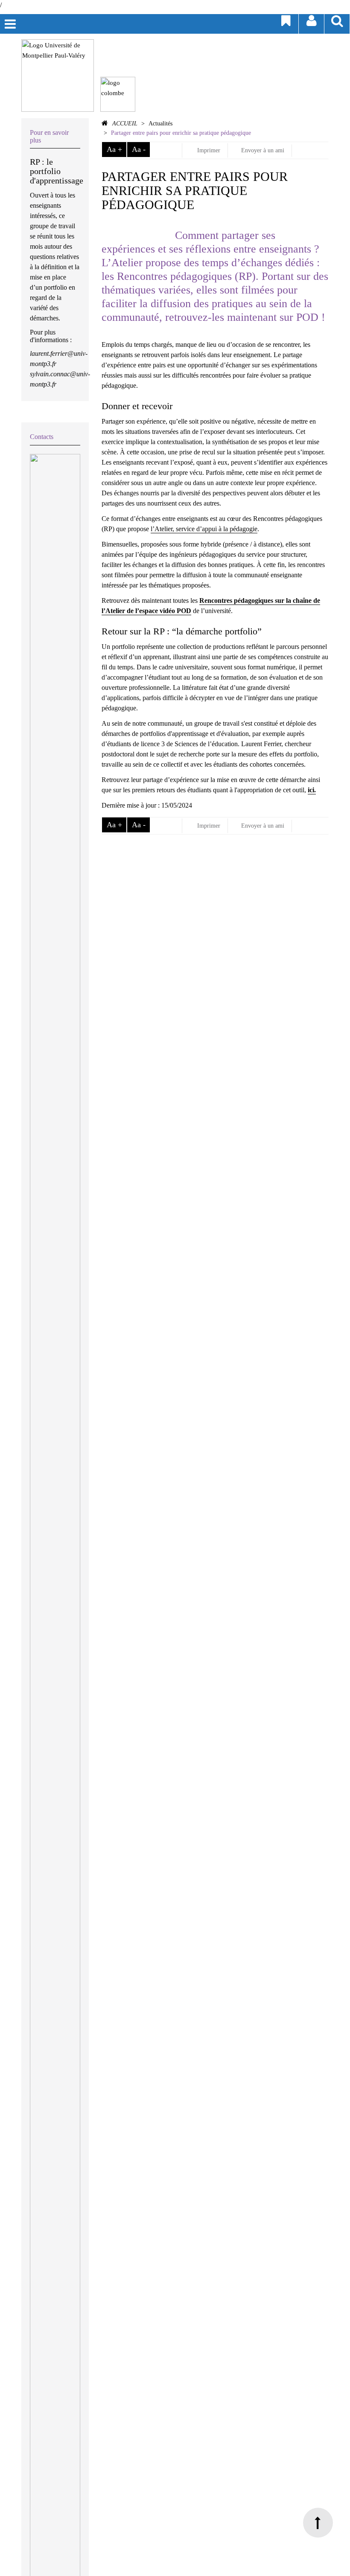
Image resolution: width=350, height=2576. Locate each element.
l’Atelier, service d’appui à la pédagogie (204, 529)
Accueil (125, 124)
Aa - (139, 149)
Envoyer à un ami (263, 150)
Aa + (114, 149)
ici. (312, 790)
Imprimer (208, 150)
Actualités (160, 124)
